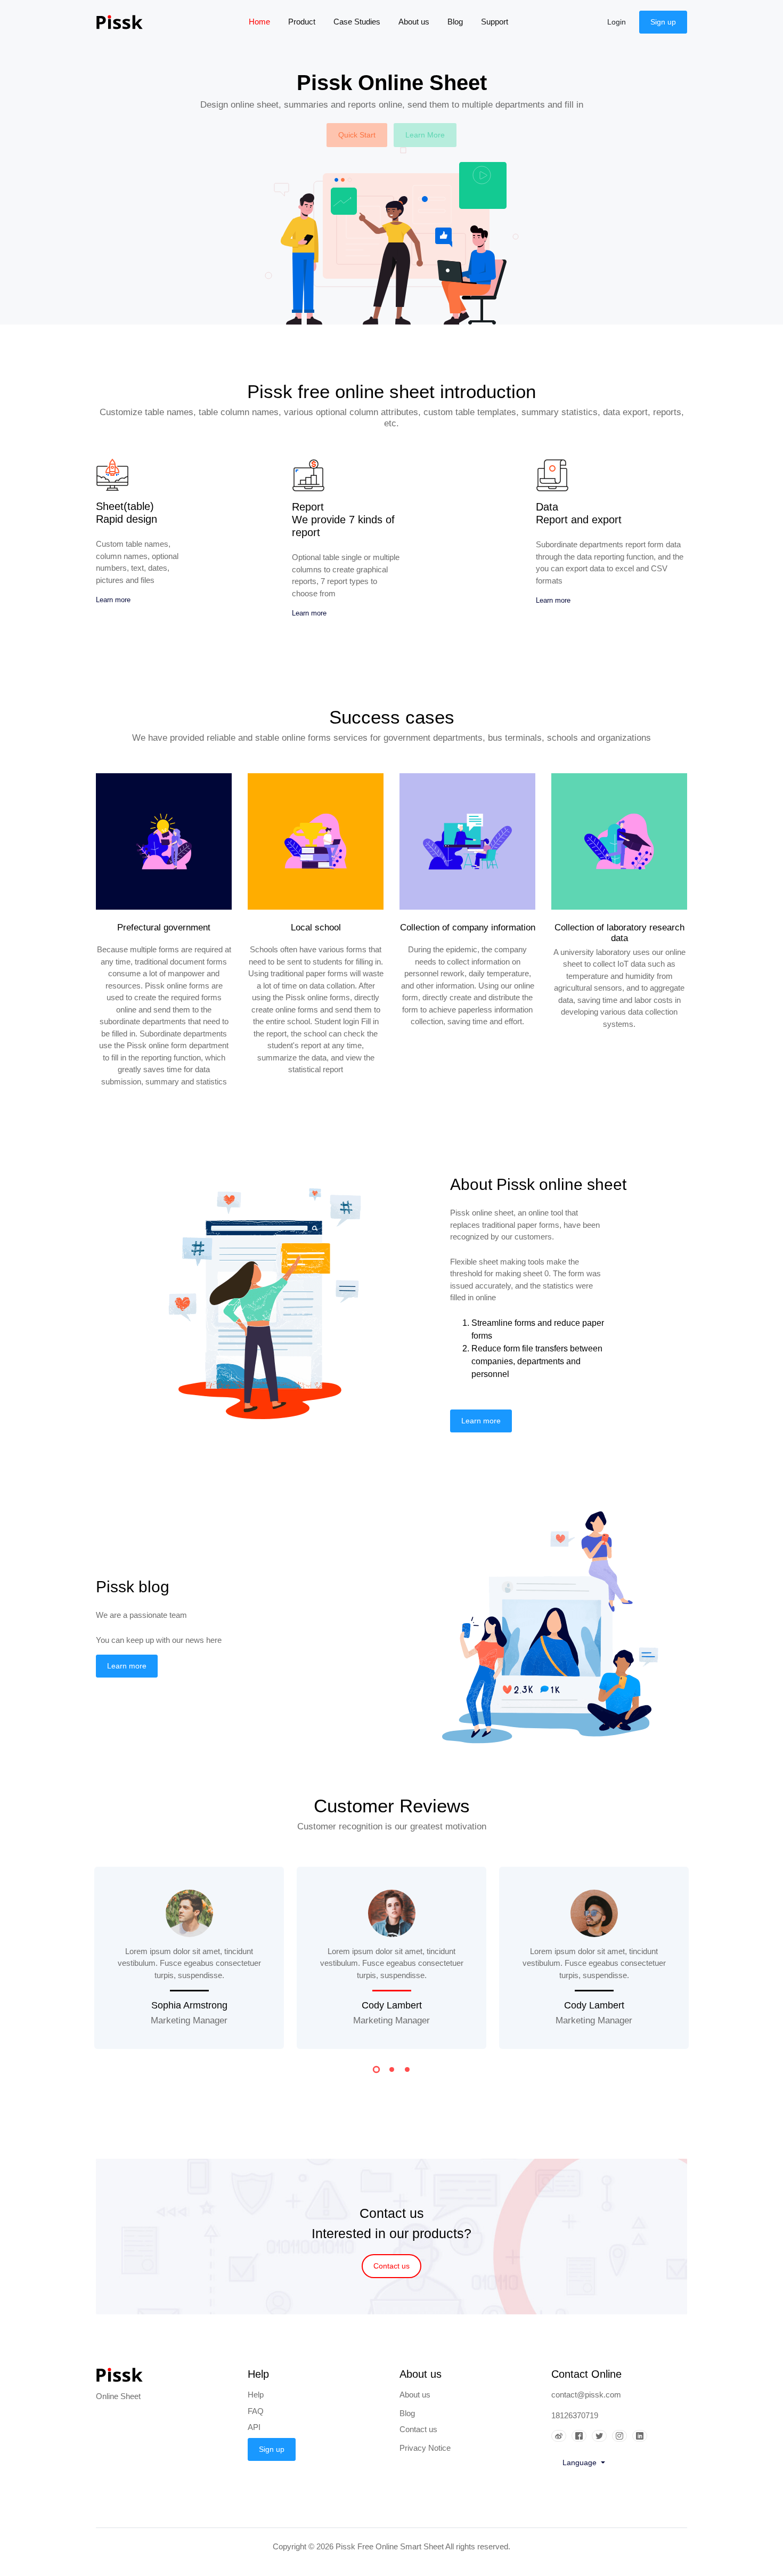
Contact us (391, 2266)
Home (264, 22)
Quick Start (357, 135)
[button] (376, 2071)
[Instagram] (622, 2436)
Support (495, 22)
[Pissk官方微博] (561, 2436)
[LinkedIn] (642, 2436)
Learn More (425, 135)
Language (581, 2462)
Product (302, 22)
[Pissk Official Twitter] (602, 2436)
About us (414, 22)
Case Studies (357, 22)
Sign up (663, 22)
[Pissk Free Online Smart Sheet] (128, 22)
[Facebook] (582, 2436)
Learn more (113, 600)
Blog (455, 22)
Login (617, 22)
